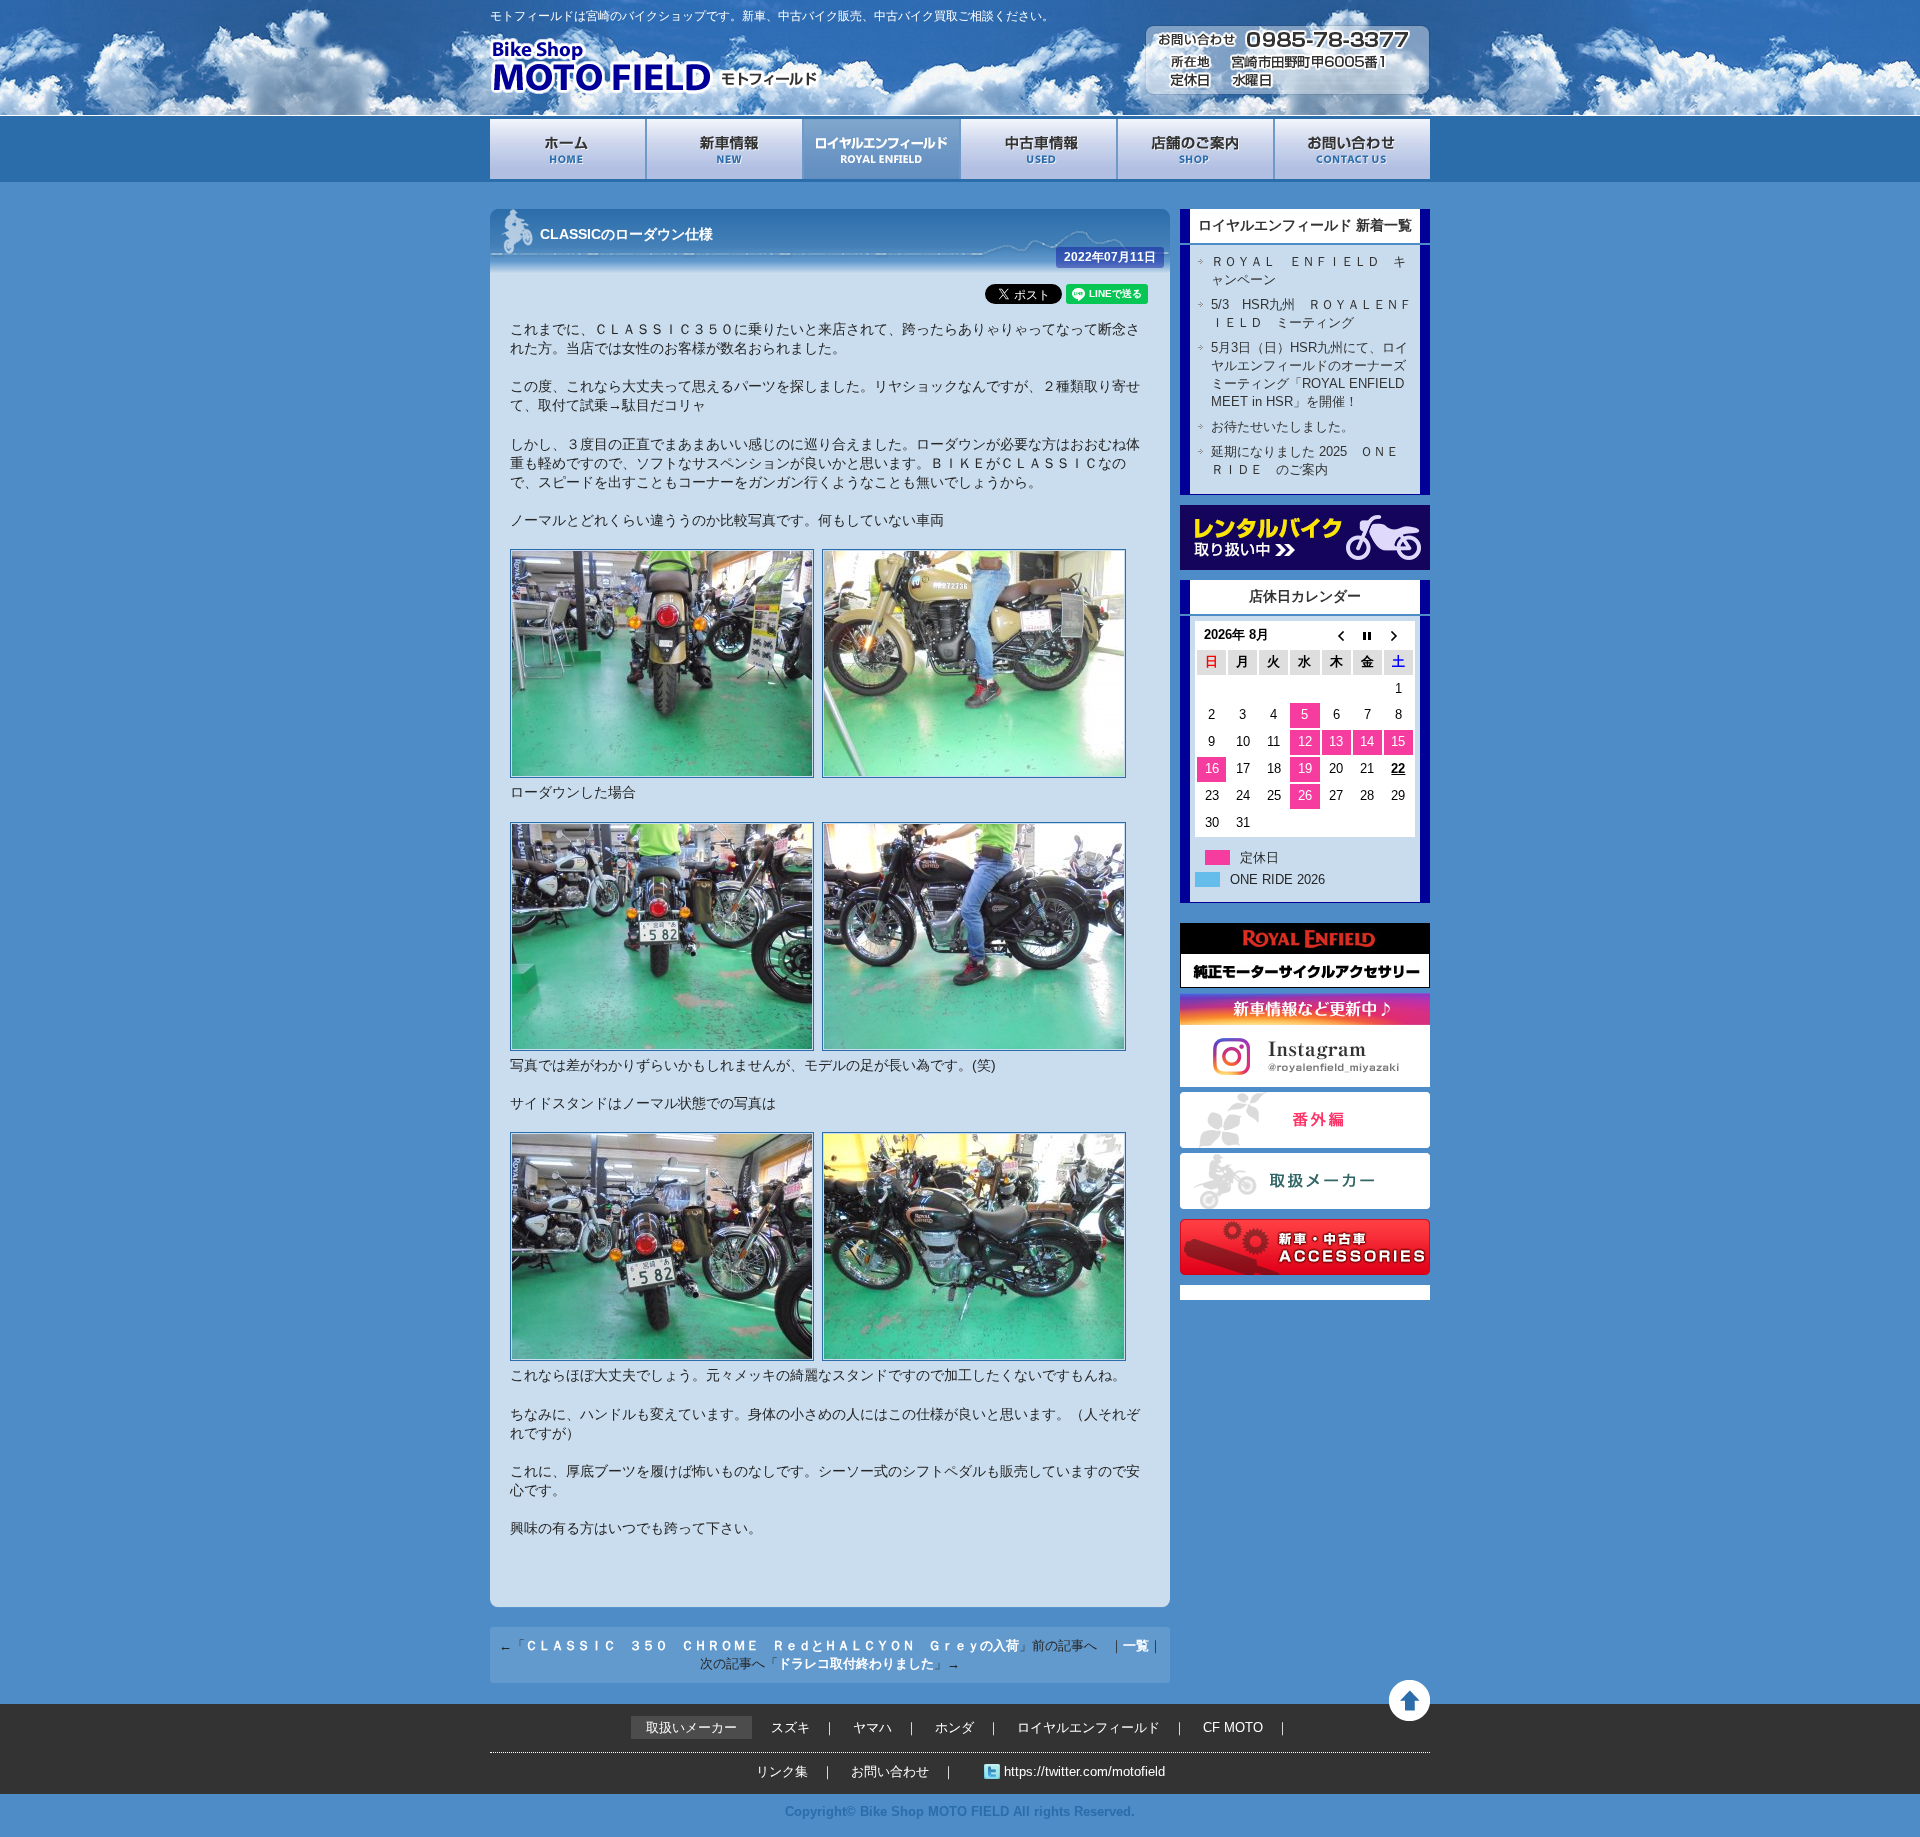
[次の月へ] (1398, 635)
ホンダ (954, 1727)
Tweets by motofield (1242, 1292)
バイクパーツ (1305, 1247)
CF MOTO (1233, 1727)
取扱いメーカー (1305, 1181)
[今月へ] (1367, 635)
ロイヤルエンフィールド (881, 149)
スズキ (790, 1727)
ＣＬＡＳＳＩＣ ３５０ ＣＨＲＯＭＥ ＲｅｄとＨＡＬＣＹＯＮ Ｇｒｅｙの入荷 (772, 1645)
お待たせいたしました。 (1282, 426)
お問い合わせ (1352, 149)
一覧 (1136, 1645)
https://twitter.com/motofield (1084, 1771)
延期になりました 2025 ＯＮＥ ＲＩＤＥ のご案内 (1311, 460)
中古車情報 (1038, 149)
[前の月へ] (1336, 635)
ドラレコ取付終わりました (856, 1663)
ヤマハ (872, 1727)
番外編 (1305, 1120)
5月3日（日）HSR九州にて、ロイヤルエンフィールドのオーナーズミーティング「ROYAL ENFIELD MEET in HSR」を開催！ (1309, 374)
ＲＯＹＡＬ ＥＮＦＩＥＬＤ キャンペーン (1308, 270)
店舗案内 (1195, 149)
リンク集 (782, 1771)
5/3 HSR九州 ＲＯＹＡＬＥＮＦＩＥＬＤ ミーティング (1311, 313)
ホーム (567, 149)
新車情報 (724, 149)
